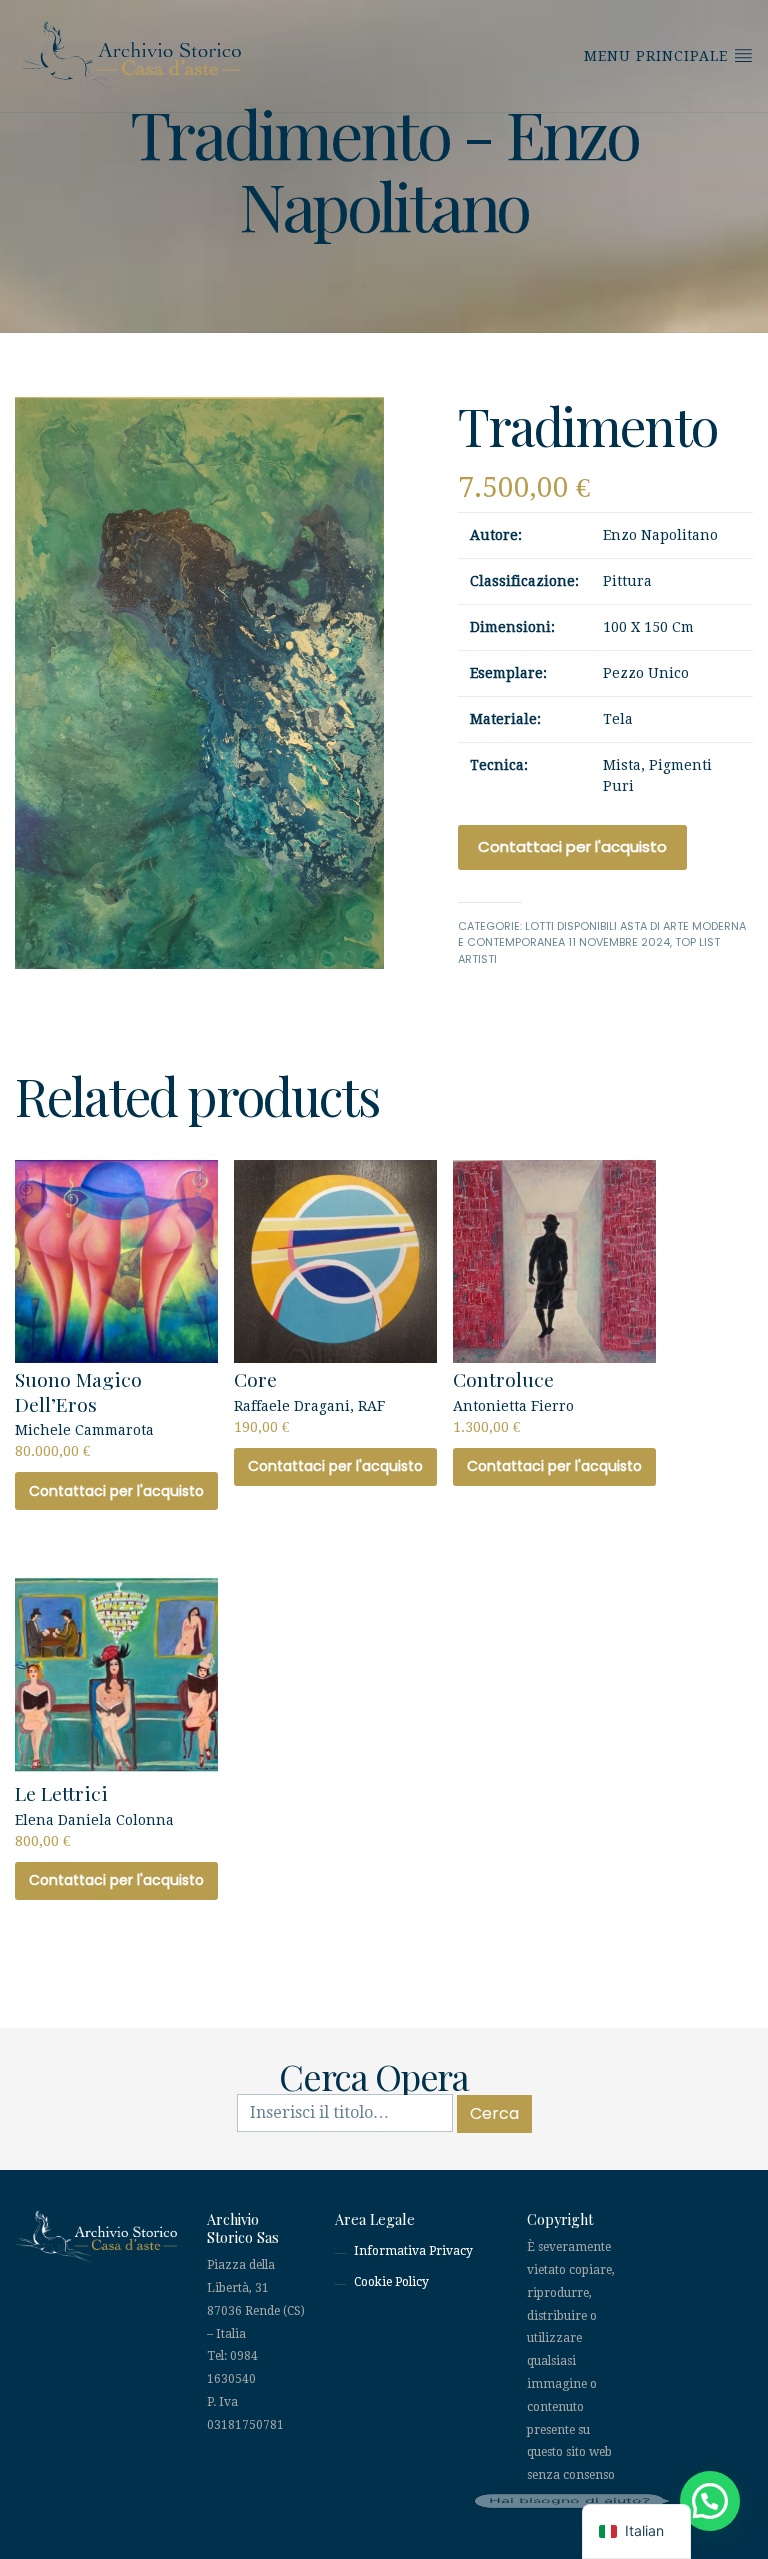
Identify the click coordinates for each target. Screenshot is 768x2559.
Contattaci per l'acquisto (572, 846)
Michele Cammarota (84, 1412)
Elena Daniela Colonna (94, 1814)
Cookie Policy (391, 2282)
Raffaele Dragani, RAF (309, 1400)
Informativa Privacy (413, 2251)
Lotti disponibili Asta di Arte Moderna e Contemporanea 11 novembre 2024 (602, 934)
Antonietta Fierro (513, 1400)
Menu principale (658, 56)
